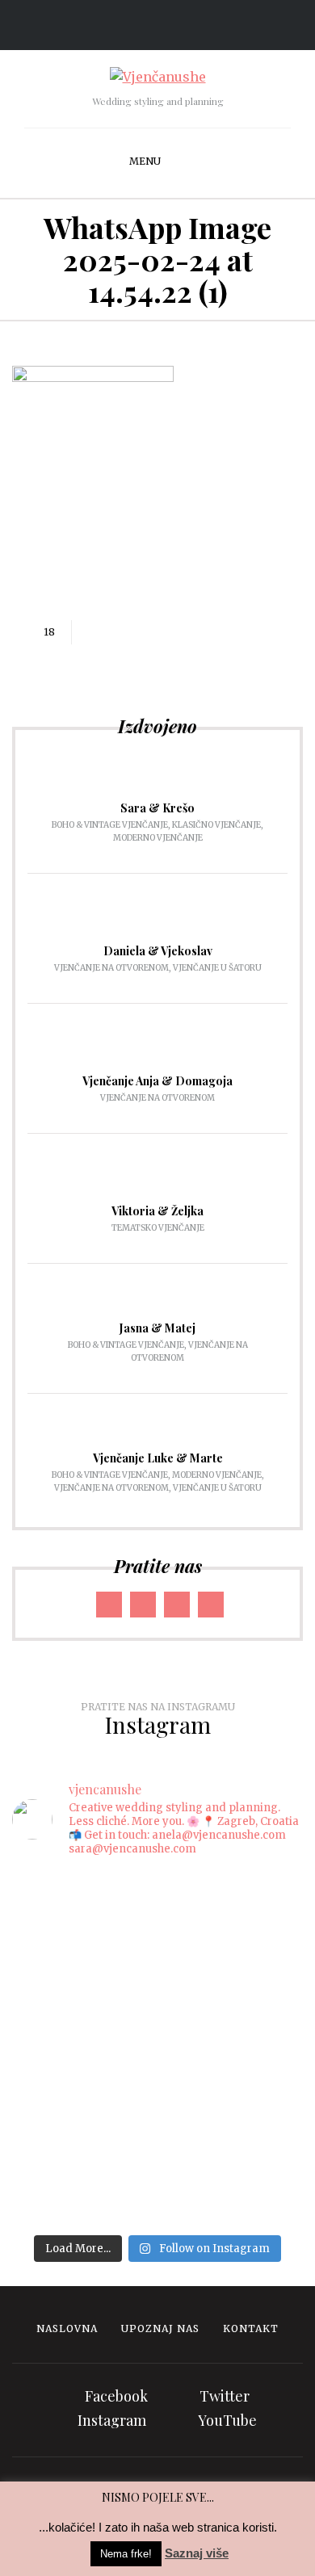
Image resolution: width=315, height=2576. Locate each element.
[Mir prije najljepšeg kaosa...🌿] (157, 2050)
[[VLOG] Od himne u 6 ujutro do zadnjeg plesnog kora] (157, 2010)
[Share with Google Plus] (141, 632)
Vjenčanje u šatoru (217, 968)
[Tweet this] (116, 632)
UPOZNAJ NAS (160, 2328)
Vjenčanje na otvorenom (111, 968)
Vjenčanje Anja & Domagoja (157, 1081)
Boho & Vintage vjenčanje (110, 825)
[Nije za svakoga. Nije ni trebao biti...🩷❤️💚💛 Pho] (157, 1898)
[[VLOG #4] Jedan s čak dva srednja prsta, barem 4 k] (157, 2151)
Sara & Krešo (157, 808)
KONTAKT (251, 2328)
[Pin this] (165, 632)
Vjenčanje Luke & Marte (158, 1458)
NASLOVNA (67, 2328)
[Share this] (92, 632)
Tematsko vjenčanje (158, 1228)
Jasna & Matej (157, 1328)
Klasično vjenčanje (216, 825)
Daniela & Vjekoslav (158, 951)
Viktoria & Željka (157, 1211)
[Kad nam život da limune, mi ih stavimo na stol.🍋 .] (157, 1959)
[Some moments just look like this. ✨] (157, 1929)
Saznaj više (197, 2553)
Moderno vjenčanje (158, 838)
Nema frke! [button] (126, 2554)
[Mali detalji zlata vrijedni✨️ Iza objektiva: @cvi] (157, 2080)
